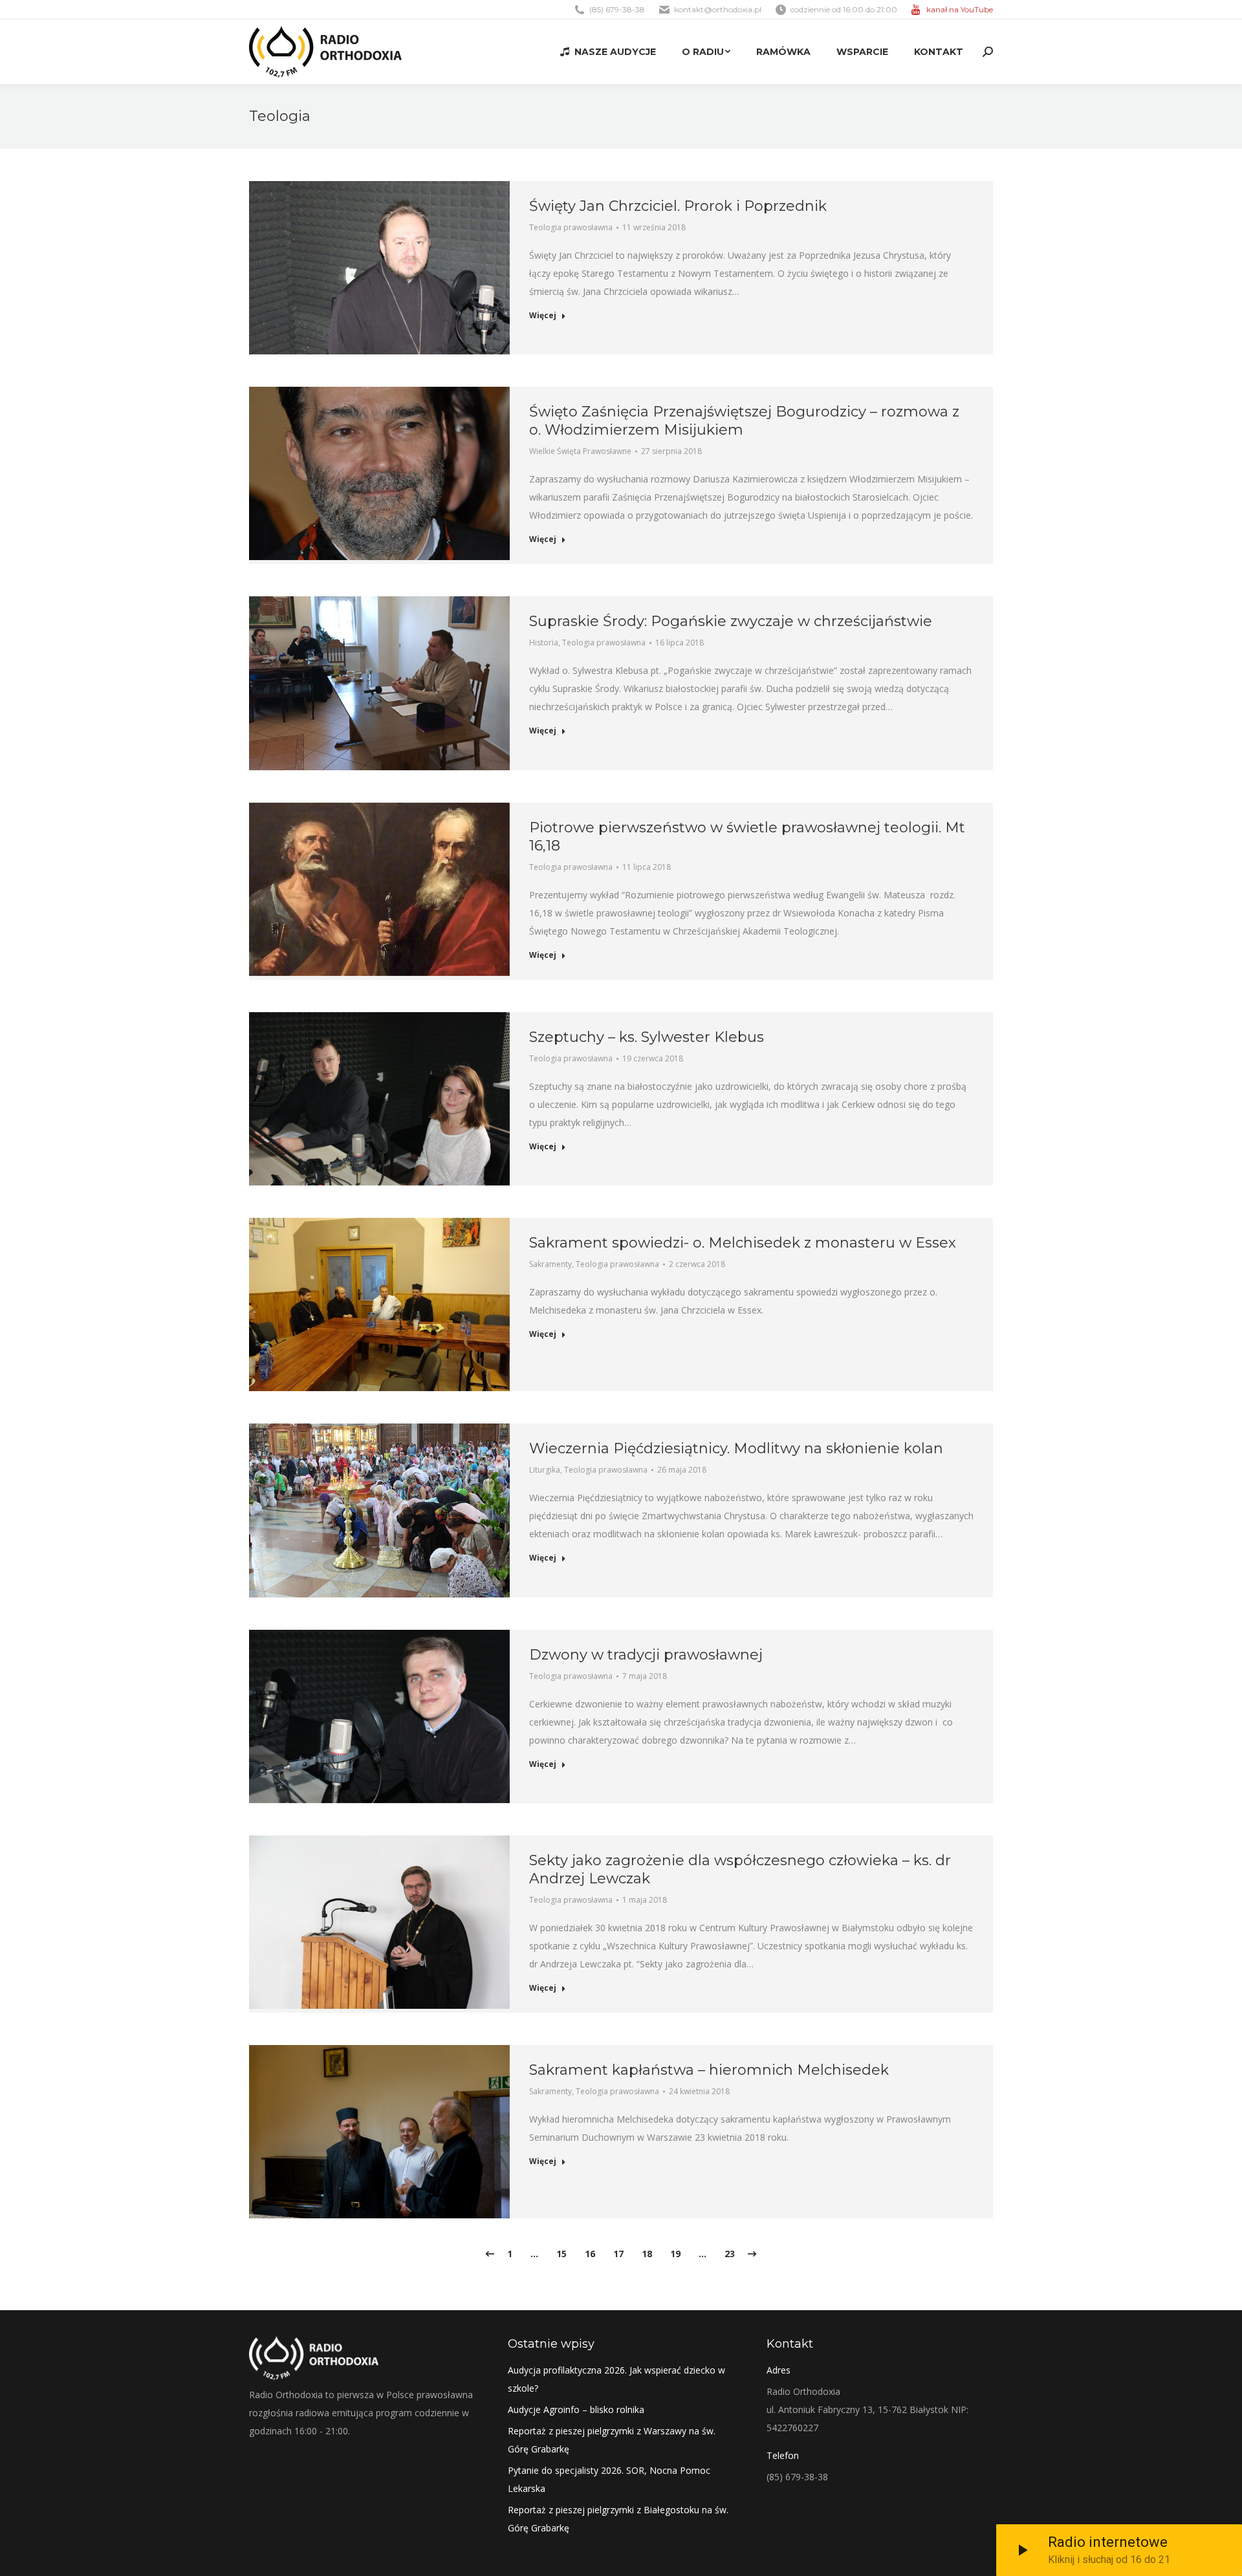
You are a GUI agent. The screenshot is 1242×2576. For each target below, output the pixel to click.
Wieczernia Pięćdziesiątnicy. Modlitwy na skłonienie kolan (736, 1448)
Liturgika (545, 1470)
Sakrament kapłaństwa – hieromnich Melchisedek (709, 2070)
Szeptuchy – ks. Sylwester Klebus (647, 1037)
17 (618, 2254)
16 (590, 2254)
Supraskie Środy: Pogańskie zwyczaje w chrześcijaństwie (731, 621)
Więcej (543, 316)
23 (730, 2254)
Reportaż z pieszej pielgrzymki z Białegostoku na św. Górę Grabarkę (618, 2519)
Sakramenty (550, 1264)
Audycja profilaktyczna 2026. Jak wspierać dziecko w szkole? (616, 2379)
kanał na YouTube (960, 9)
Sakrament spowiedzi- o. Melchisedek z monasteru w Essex (743, 1243)
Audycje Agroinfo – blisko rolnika (576, 2409)
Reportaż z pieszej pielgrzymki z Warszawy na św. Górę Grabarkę (612, 2440)
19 (675, 2254)
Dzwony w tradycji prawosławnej (646, 1655)
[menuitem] (608, 52)
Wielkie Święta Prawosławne (580, 451)
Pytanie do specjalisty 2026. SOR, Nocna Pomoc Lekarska (609, 2479)
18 (647, 2254)
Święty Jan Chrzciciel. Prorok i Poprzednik (678, 206)
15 (561, 2254)
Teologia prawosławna (571, 227)
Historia (544, 643)
